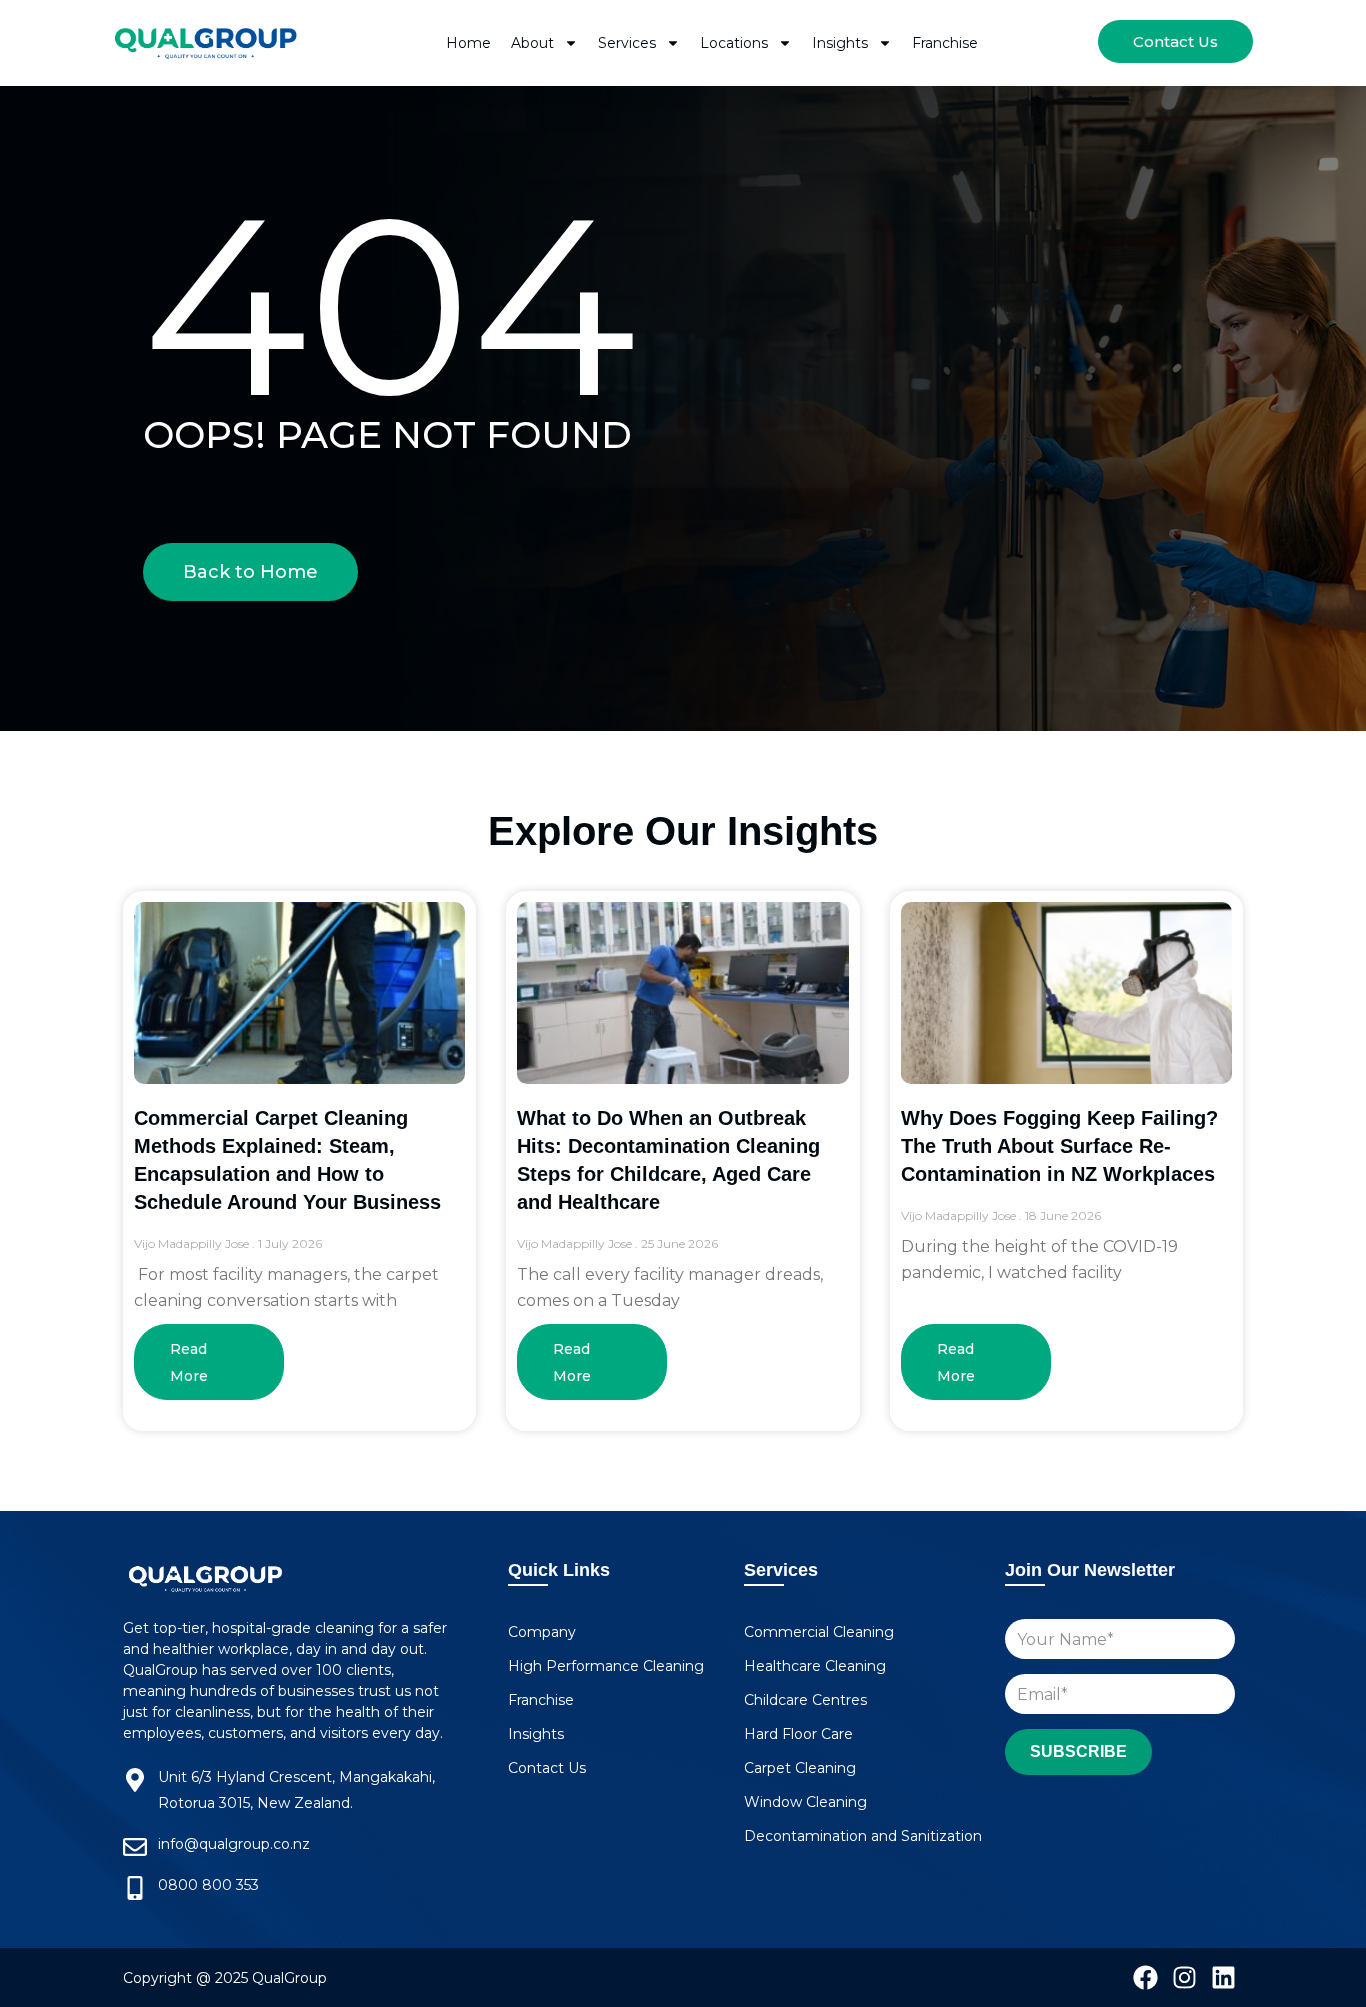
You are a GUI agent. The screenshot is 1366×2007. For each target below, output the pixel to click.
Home (468, 43)
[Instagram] (1184, 1977)
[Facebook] (1145, 1977)
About (532, 43)
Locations (734, 43)
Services (627, 43)
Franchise (945, 43)
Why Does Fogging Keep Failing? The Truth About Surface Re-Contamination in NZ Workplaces (1059, 1146)
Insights (840, 43)
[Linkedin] (1223, 1977)
